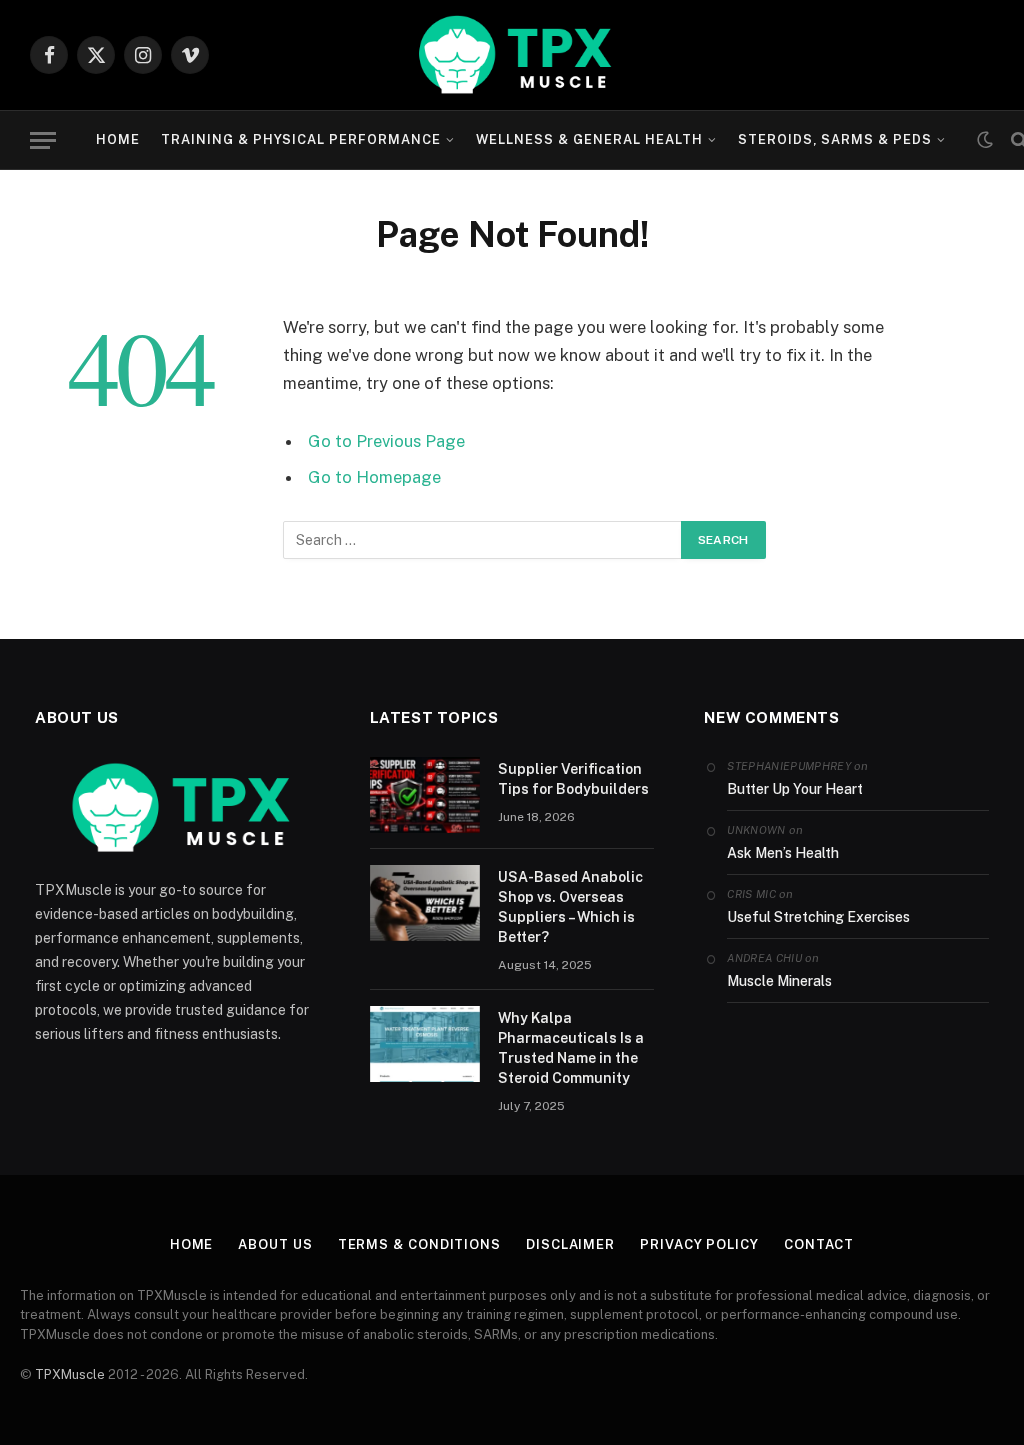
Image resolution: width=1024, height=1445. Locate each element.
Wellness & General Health (590, 139)
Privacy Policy (699, 1244)
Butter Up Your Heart (795, 789)
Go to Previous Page (386, 441)
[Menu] (43, 140)
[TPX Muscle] (512, 55)
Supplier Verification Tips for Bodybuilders (573, 779)
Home (118, 139)
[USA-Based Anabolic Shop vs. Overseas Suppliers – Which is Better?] (425, 903)
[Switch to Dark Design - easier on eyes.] (985, 140)
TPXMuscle (70, 1374)
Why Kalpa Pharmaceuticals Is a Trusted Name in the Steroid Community (571, 1048)
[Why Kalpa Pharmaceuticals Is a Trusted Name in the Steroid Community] (425, 1044)
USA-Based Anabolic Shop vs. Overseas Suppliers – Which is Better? (570, 907)
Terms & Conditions (419, 1244)
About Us (275, 1244)
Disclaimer (570, 1244)
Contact (819, 1244)
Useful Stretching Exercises (818, 917)
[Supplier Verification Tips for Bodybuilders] (425, 795)
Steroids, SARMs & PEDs (835, 139)
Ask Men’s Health (783, 853)
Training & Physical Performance (301, 139)
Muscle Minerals (779, 981)
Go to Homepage (374, 477)
